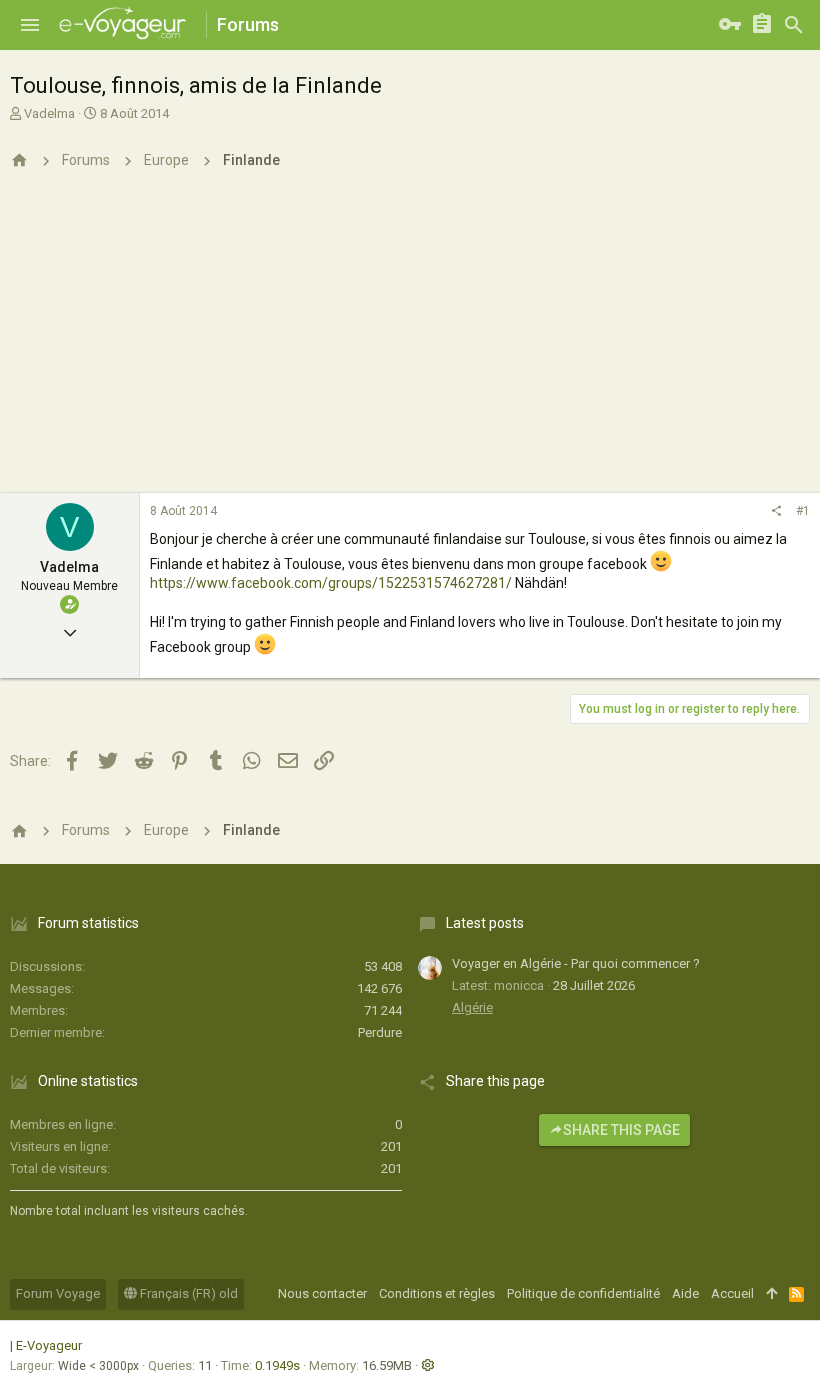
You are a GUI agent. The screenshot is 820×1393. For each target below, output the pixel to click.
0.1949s (277, 1365)
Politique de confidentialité (583, 1293)
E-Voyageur (49, 1345)
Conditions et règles (437, 1293)
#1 (803, 511)
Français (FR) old (187, 1293)
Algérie (472, 1007)
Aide (685, 1293)
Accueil (732, 1293)
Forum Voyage (58, 1293)
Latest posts (485, 923)
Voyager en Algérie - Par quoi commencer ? (576, 963)
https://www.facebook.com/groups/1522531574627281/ (331, 583)
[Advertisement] (410, 343)
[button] (30, 25)
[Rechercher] (794, 25)
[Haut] (771, 1294)
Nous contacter (322, 1293)
